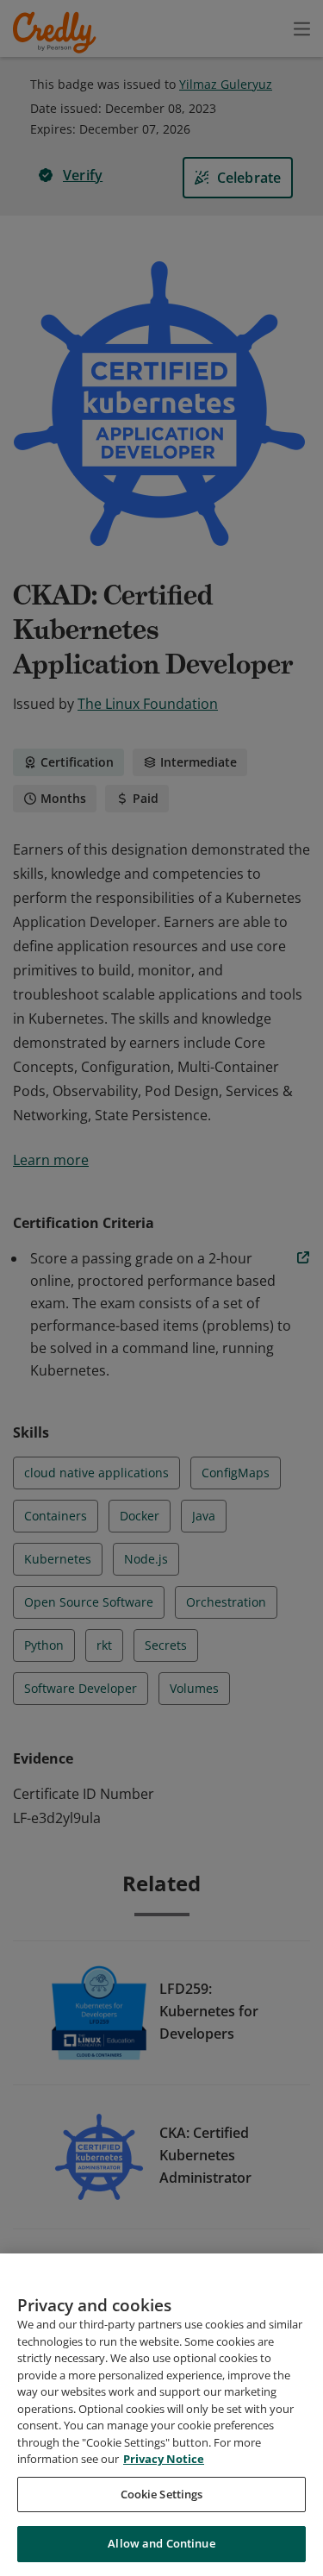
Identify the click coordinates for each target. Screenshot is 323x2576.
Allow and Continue (161, 2543)
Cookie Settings (162, 2494)
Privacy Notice (164, 2459)
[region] (161, 2415)
